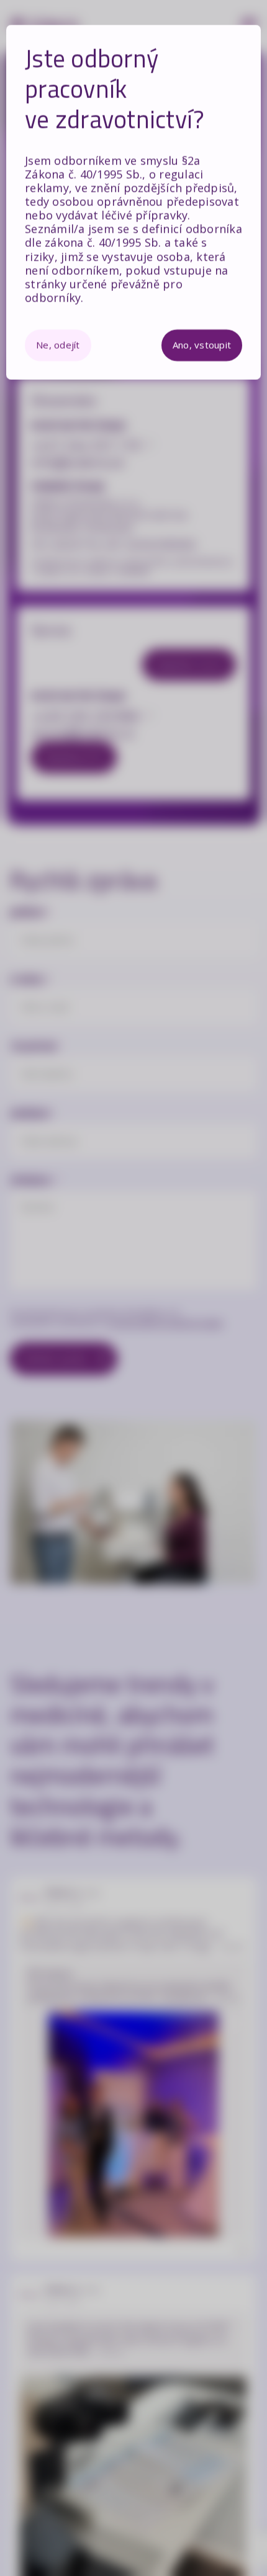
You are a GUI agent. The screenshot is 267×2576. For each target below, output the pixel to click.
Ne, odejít (58, 345)
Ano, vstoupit (202, 345)
